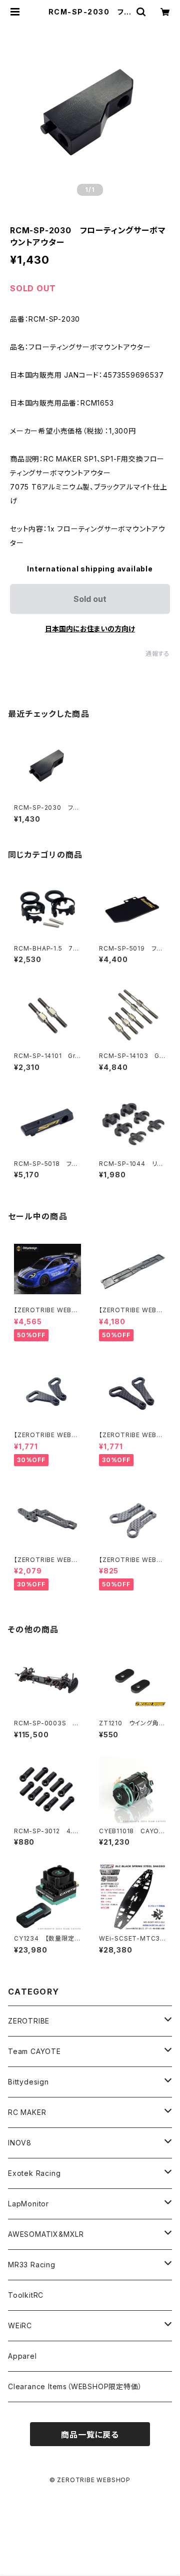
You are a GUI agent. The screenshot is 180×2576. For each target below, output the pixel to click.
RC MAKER (27, 2112)
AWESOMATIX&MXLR (46, 2234)
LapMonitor (28, 2204)
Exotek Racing (34, 2173)
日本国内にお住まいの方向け (90, 629)
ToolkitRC (26, 2295)
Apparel (22, 2356)
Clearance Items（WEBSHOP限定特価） (75, 2386)
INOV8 (20, 2143)
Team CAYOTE (34, 2051)
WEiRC (20, 2325)
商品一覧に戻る (90, 2435)
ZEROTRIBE (29, 2021)
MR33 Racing (32, 2265)
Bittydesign (28, 2082)
